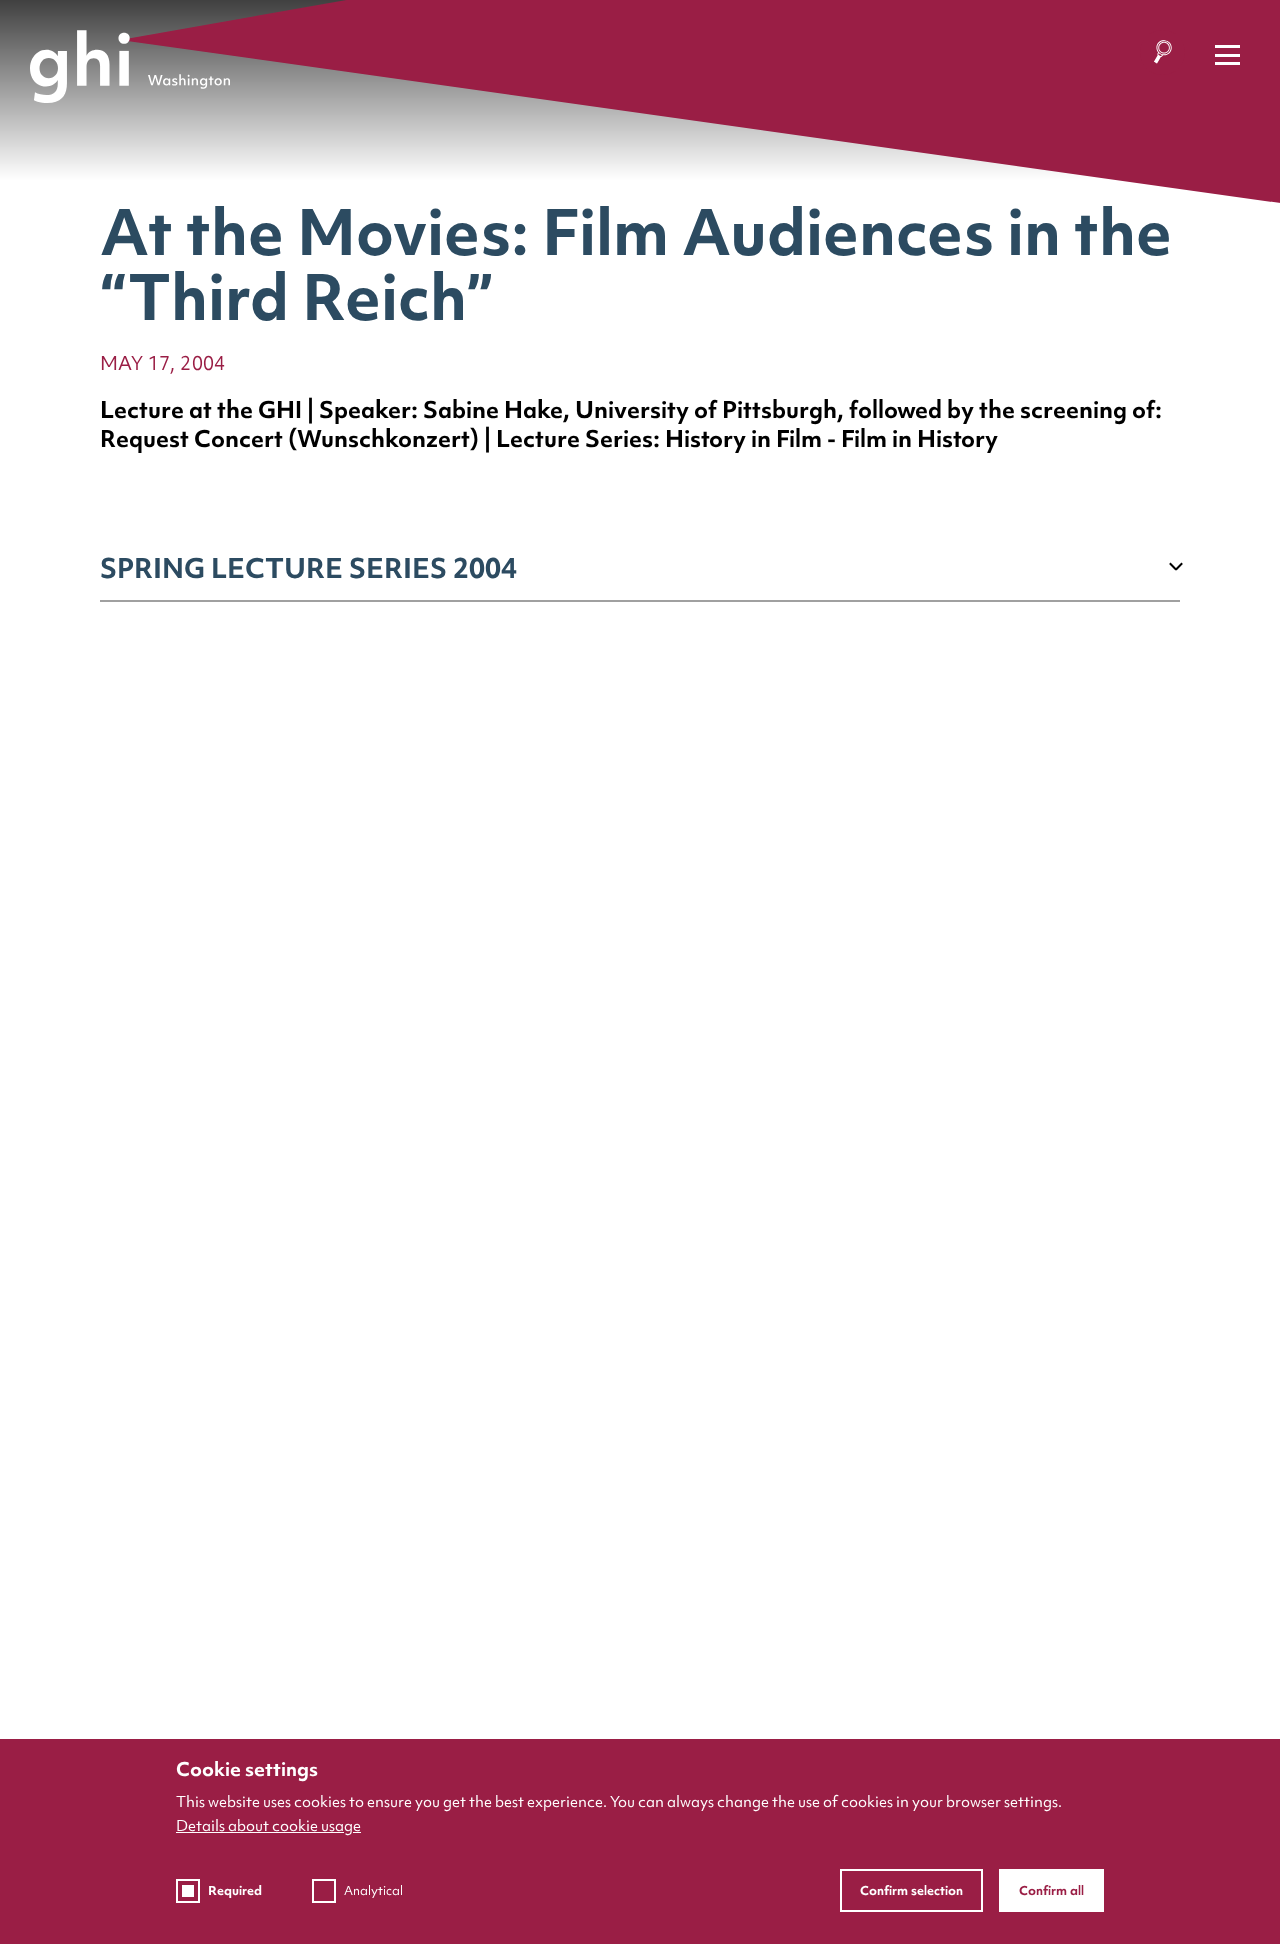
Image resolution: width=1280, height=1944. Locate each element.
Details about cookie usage (268, 1826)
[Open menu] (1227, 55)
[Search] (1162, 55)
